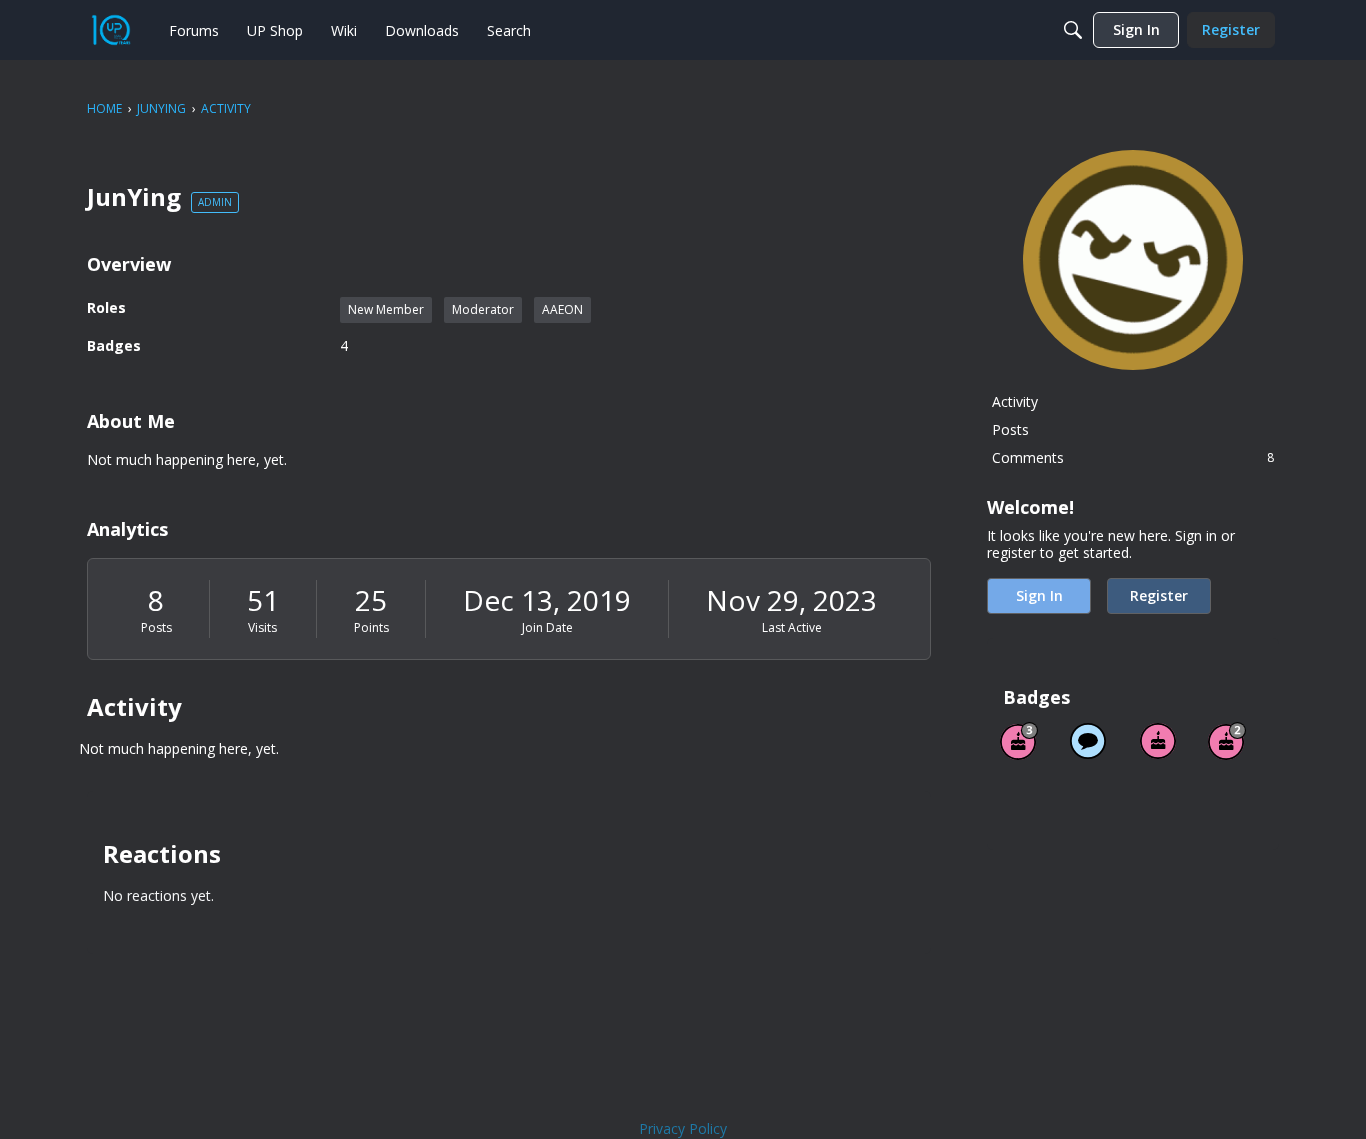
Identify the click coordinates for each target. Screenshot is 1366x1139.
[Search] (1073, 30)
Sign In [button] (1039, 595)
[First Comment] (1088, 741)
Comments (1133, 457)
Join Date (547, 627)
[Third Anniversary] (1019, 741)
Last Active (792, 627)
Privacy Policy (683, 1128)
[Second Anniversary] (1227, 741)
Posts (156, 627)
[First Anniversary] (1158, 741)
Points (371, 627)
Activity (1015, 401)
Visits (262, 627)
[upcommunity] (111, 30)
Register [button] (1159, 595)
